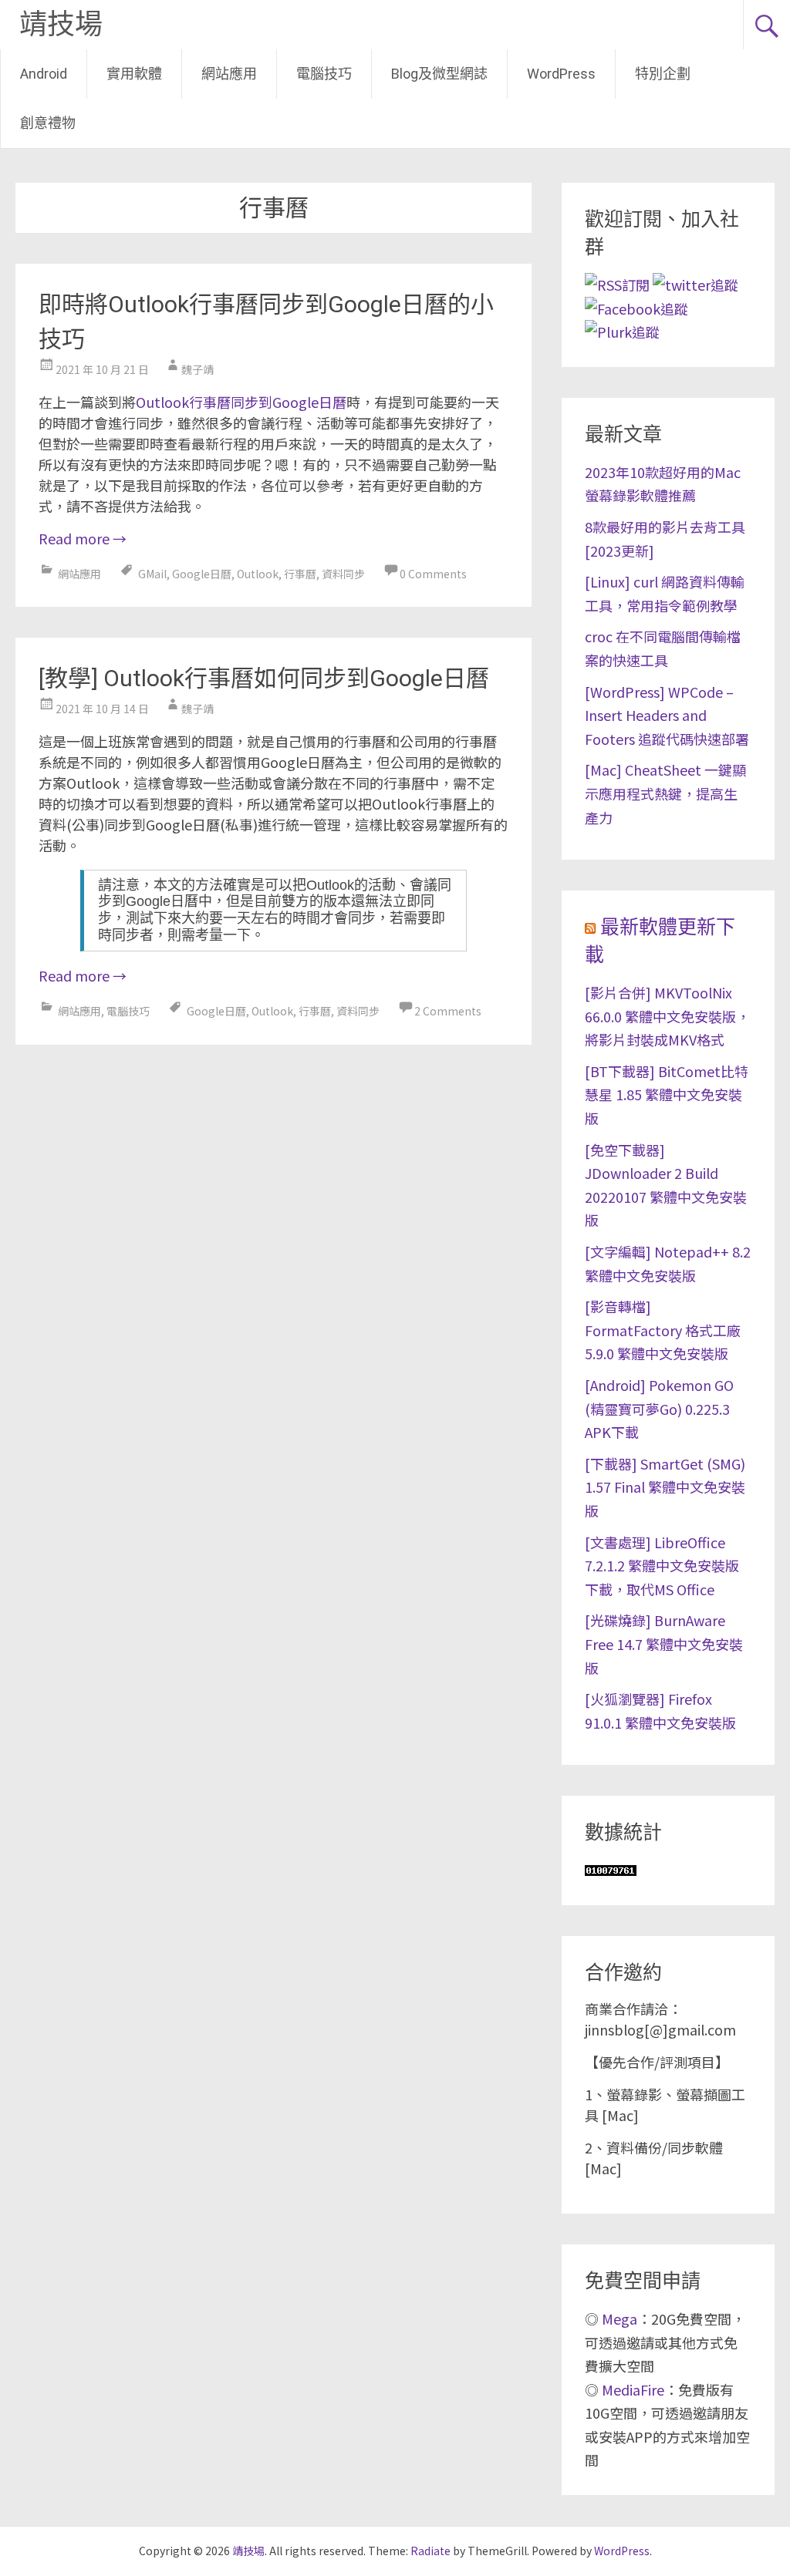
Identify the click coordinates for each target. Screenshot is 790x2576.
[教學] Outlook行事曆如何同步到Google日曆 (264, 678)
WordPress (561, 74)
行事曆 (300, 574)
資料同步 (343, 574)
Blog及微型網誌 (439, 74)
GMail (152, 574)
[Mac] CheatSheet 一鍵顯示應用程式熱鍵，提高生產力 (665, 793)
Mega (620, 2318)
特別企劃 (663, 74)
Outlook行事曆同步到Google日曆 (241, 402)
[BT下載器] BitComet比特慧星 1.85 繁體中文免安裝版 (667, 1094)
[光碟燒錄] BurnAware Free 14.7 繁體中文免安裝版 (664, 1643)
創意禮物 (48, 123)
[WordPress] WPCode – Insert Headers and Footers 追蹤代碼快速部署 (667, 715)
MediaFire (633, 2389)
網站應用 (229, 74)
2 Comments (448, 1011)
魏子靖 (197, 369)
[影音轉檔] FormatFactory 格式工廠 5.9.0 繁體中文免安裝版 (663, 1330)
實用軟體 (134, 74)
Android (44, 74)
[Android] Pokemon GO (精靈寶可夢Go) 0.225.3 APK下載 (659, 1408)
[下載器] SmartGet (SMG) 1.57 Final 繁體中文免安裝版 (665, 1487)
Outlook (258, 574)
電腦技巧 (324, 74)
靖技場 (61, 25)
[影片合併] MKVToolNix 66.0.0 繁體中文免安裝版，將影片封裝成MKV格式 (667, 1016)
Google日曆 (202, 574)
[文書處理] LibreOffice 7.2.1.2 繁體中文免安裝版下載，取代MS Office (662, 1566)
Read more (83, 538)
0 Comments (433, 574)
